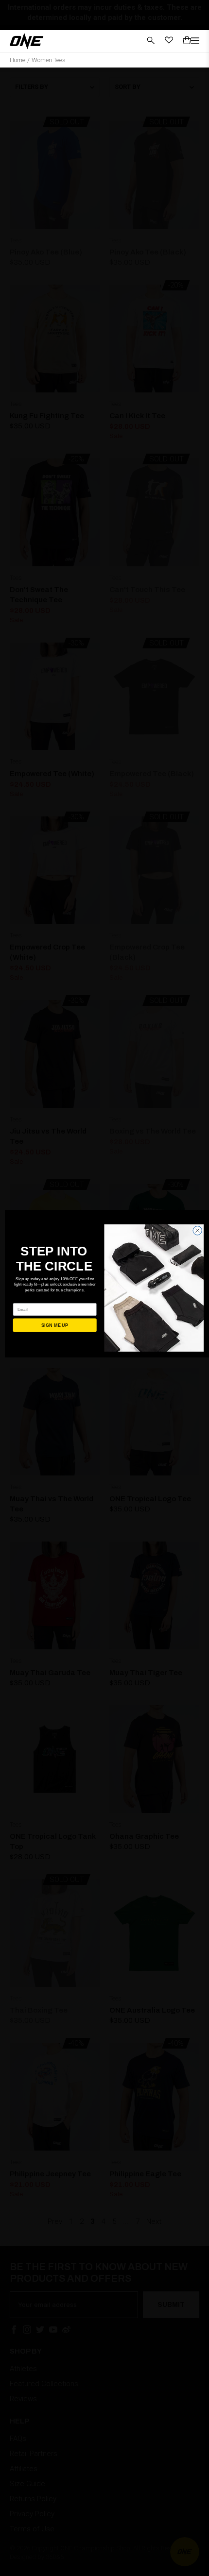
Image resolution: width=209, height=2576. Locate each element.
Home (17, 60)
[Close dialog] (197, 1231)
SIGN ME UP (55, 1325)
